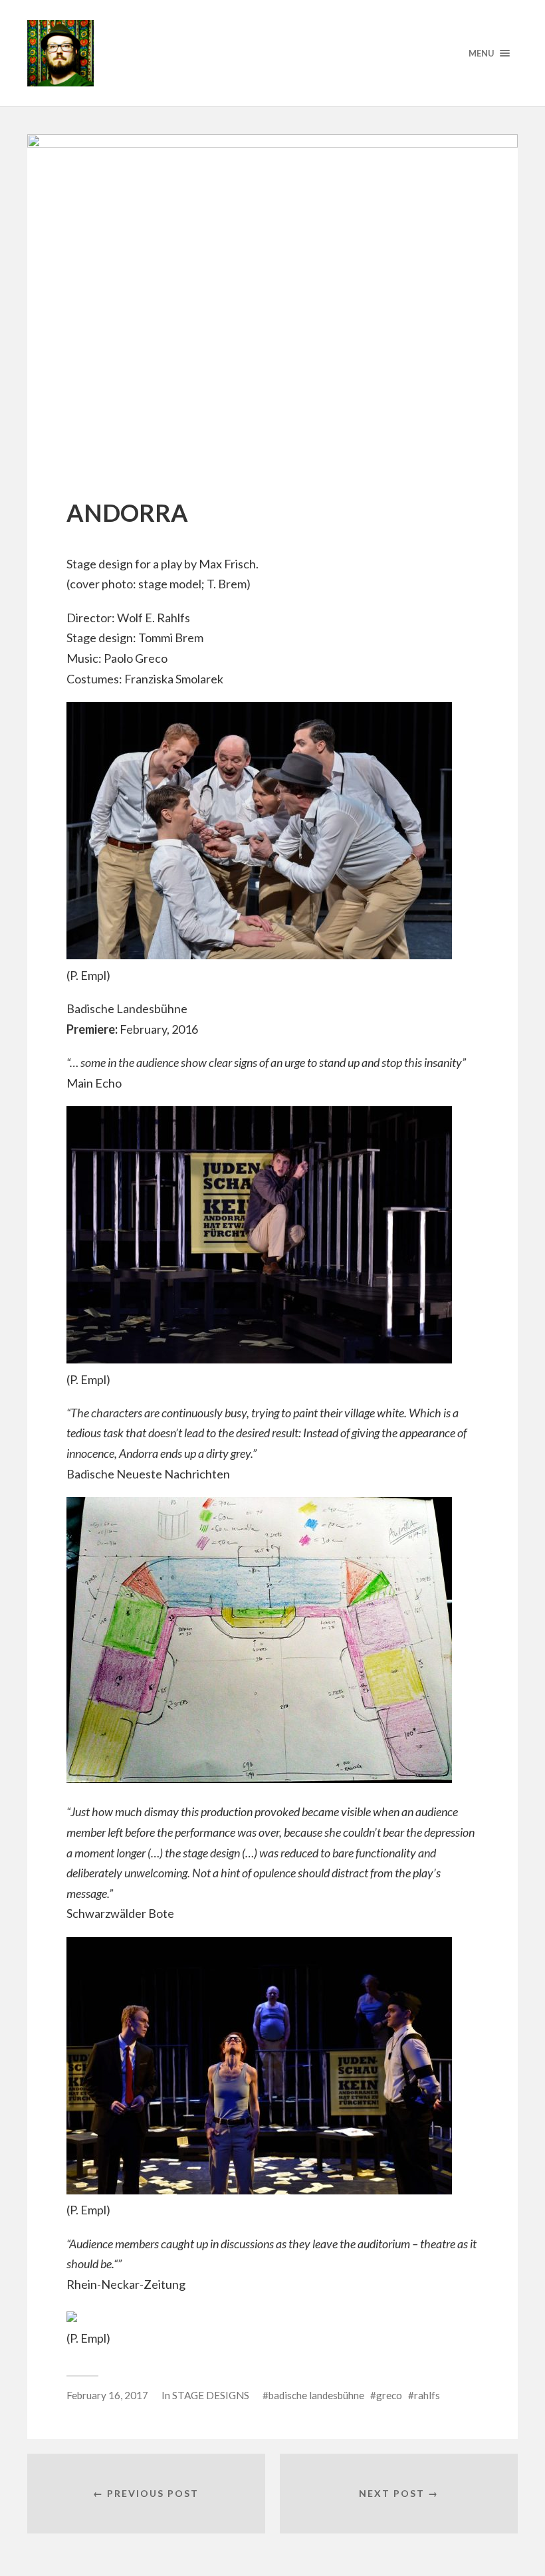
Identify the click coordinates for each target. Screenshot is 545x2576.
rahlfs (427, 2395)
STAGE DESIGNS (211, 2395)
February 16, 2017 (107, 2395)
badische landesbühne (316, 2395)
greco (389, 2395)
